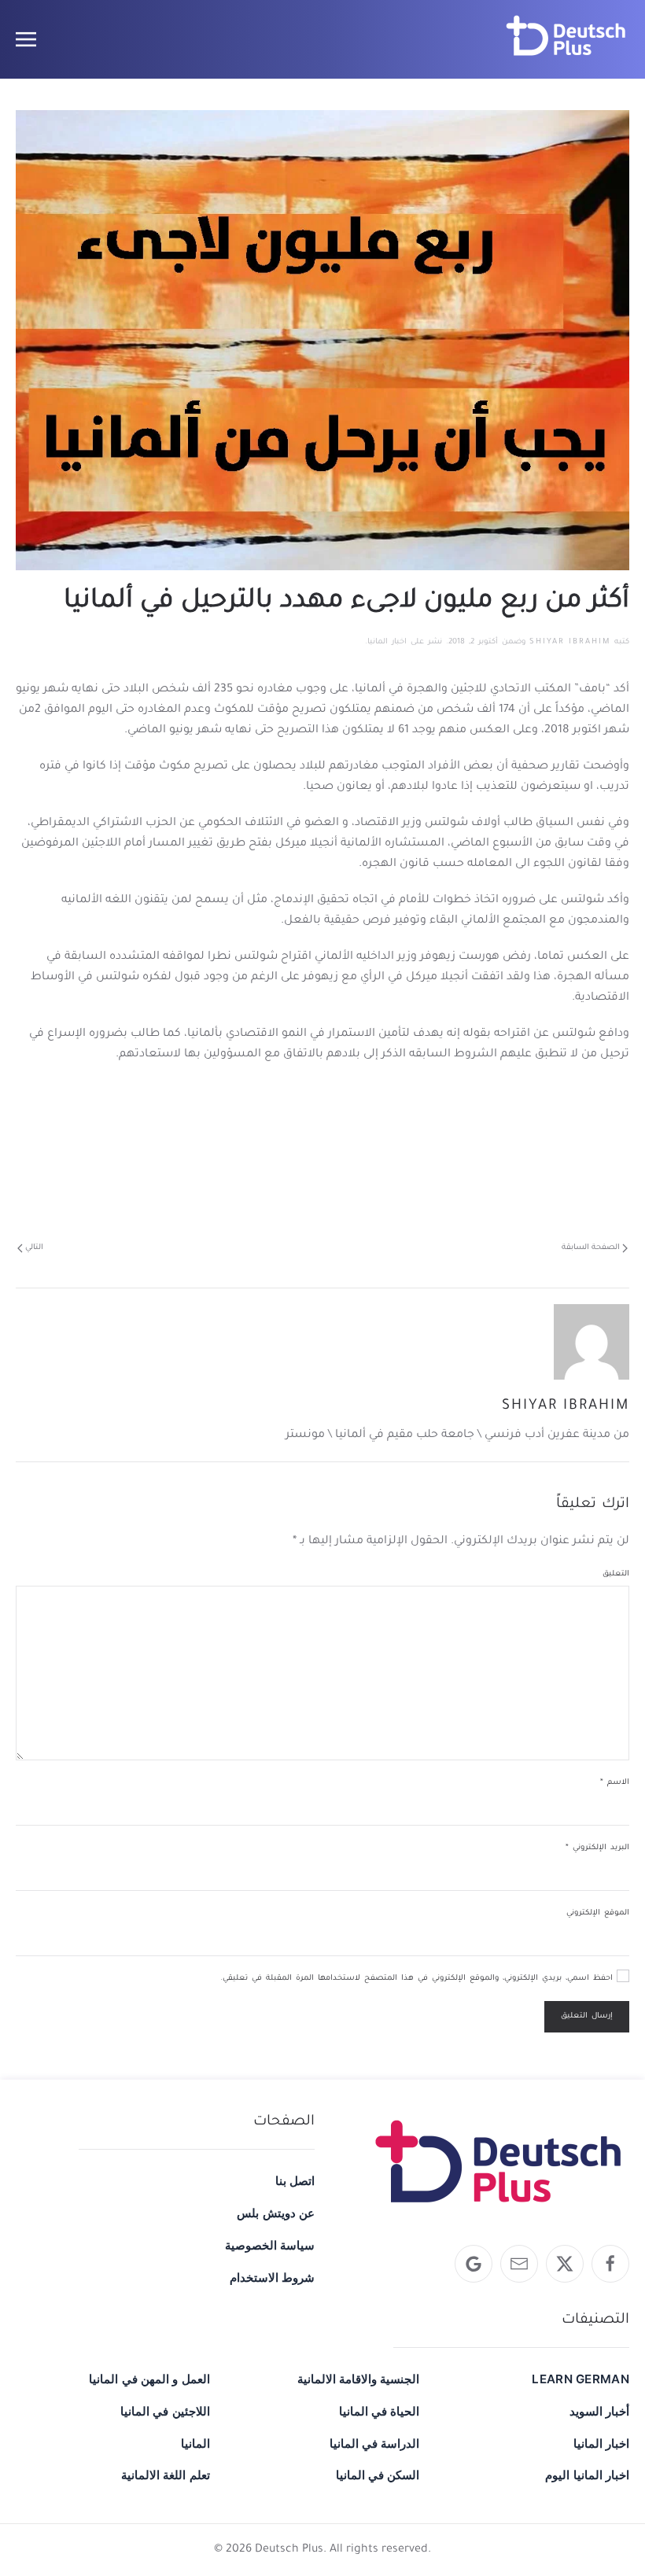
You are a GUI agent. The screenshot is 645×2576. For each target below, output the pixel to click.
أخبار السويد (599, 2411)
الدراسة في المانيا (375, 2443)
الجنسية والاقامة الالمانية (359, 2379)
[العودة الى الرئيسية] (566, 39)
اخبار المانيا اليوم (587, 2475)
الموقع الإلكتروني (598, 1913)
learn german (580, 2379)
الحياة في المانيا (380, 2411)
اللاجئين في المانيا (165, 2411)
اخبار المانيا (387, 642)
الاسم (615, 1783)
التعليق (616, 1574)
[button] (26, 39)
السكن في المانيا (378, 2475)
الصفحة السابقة (591, 1248)
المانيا (195, 2443)
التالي (34, 1248)
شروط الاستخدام (272, 2277)
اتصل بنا (295, 2181)
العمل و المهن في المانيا (149, 2379)
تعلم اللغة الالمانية (166, 2475)
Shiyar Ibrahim (570, 642)
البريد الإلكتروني (597, 1848)
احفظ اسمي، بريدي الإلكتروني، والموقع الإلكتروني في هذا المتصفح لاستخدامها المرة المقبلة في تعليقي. (418, 1979)
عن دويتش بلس (276, 2213)
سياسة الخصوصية (270, 2245)
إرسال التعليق (587, 2016)
